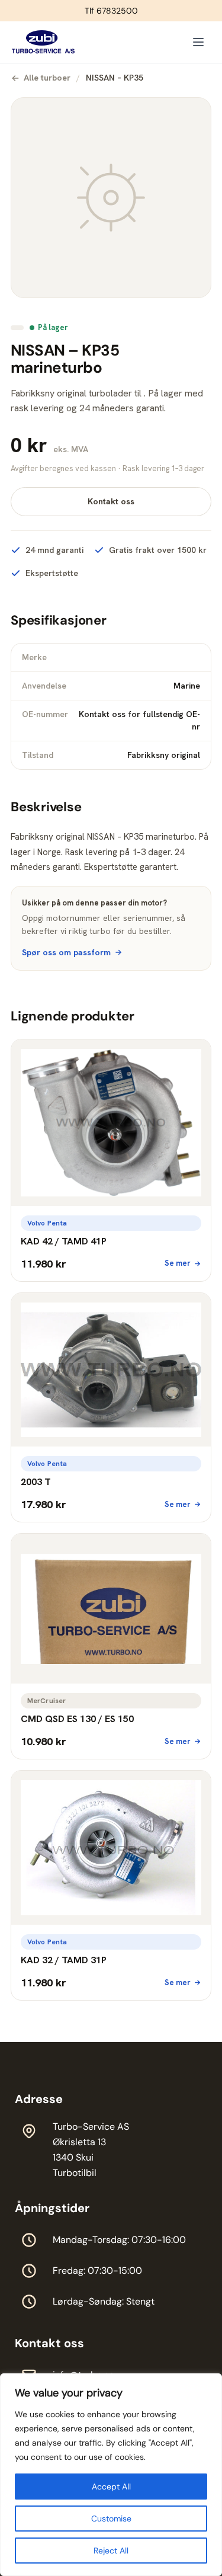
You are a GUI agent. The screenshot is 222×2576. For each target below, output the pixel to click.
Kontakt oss (111, 501)
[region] (111, 2475)
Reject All (111, 2551)
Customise (111, 2519)
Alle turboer (47, 78)
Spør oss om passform (66, 952)
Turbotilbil (75, 2173)
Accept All (111, 2487)
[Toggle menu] (198, 42)
